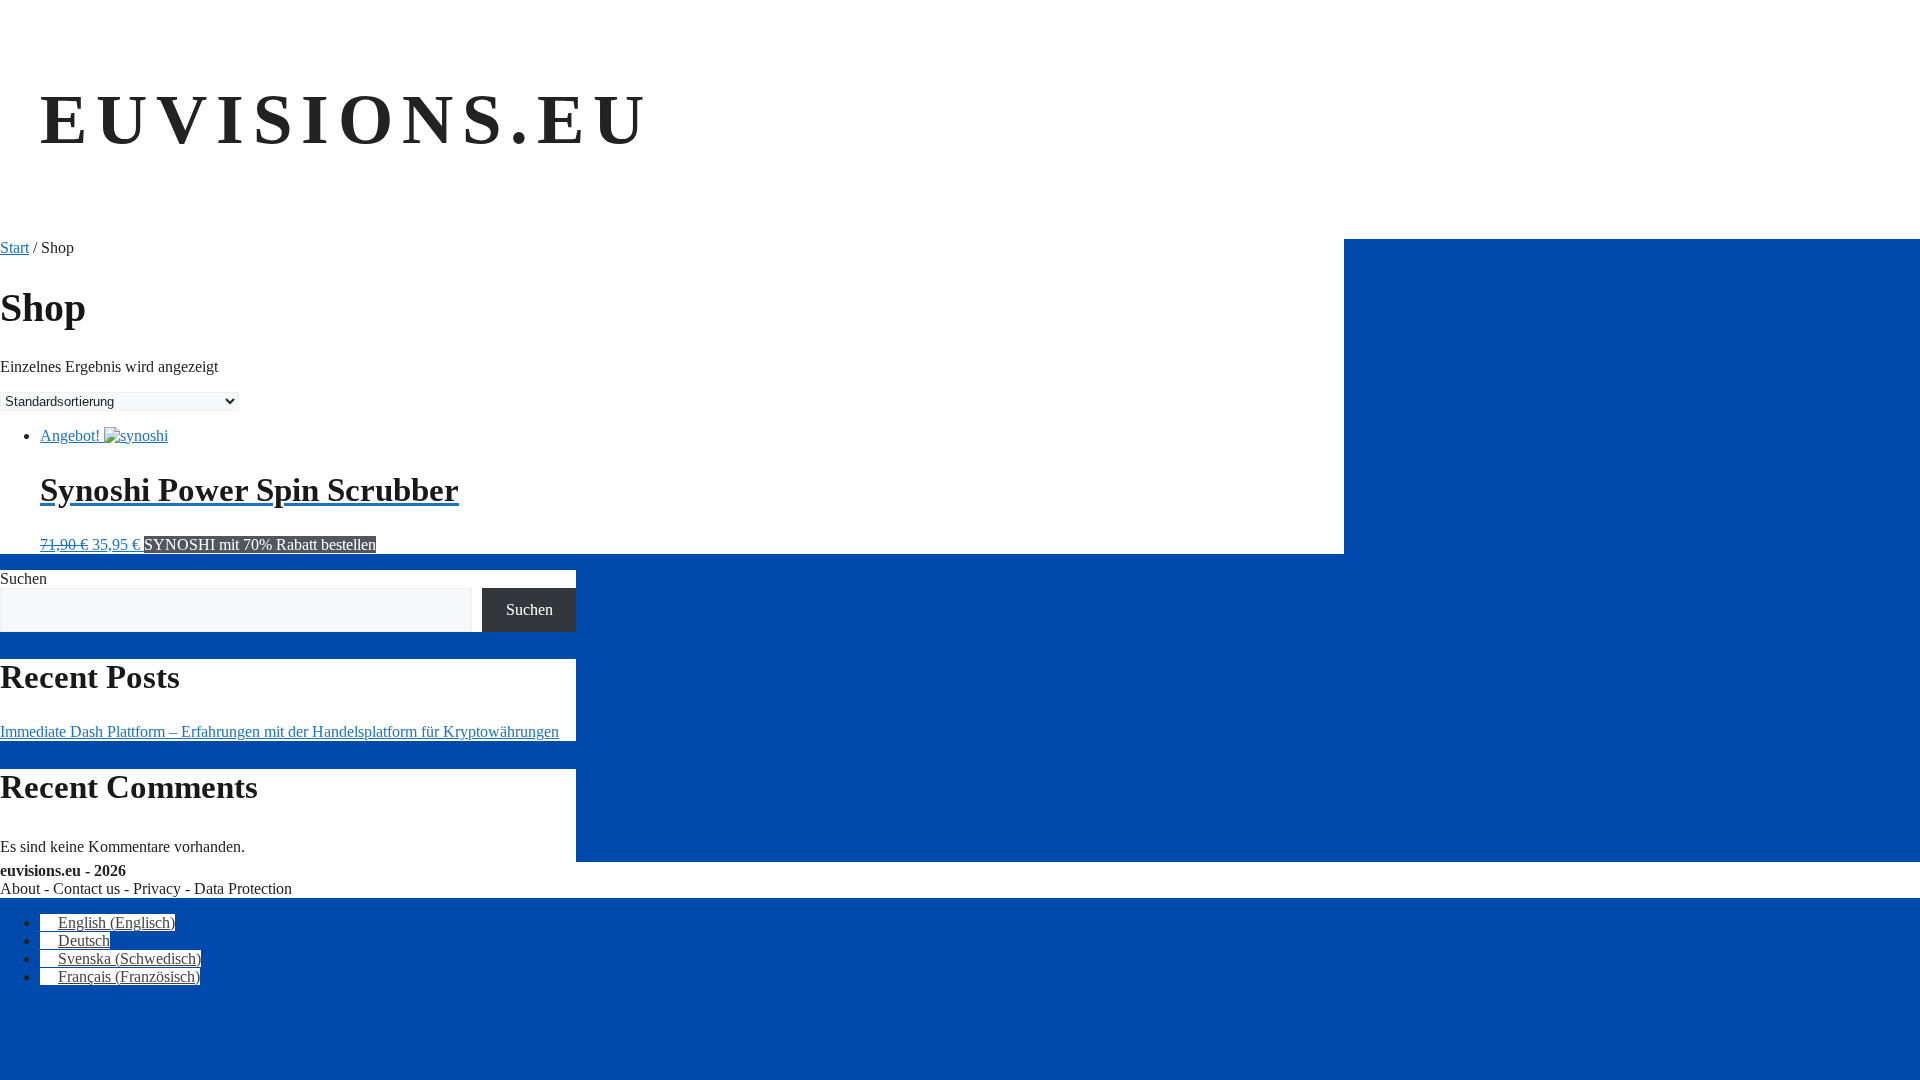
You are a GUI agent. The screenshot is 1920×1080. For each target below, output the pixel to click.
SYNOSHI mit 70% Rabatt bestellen (260, 544)
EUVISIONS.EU (346, 119)
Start (14, 247)
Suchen (23, 578)
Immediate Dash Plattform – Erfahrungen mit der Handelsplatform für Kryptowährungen (279, 731)
